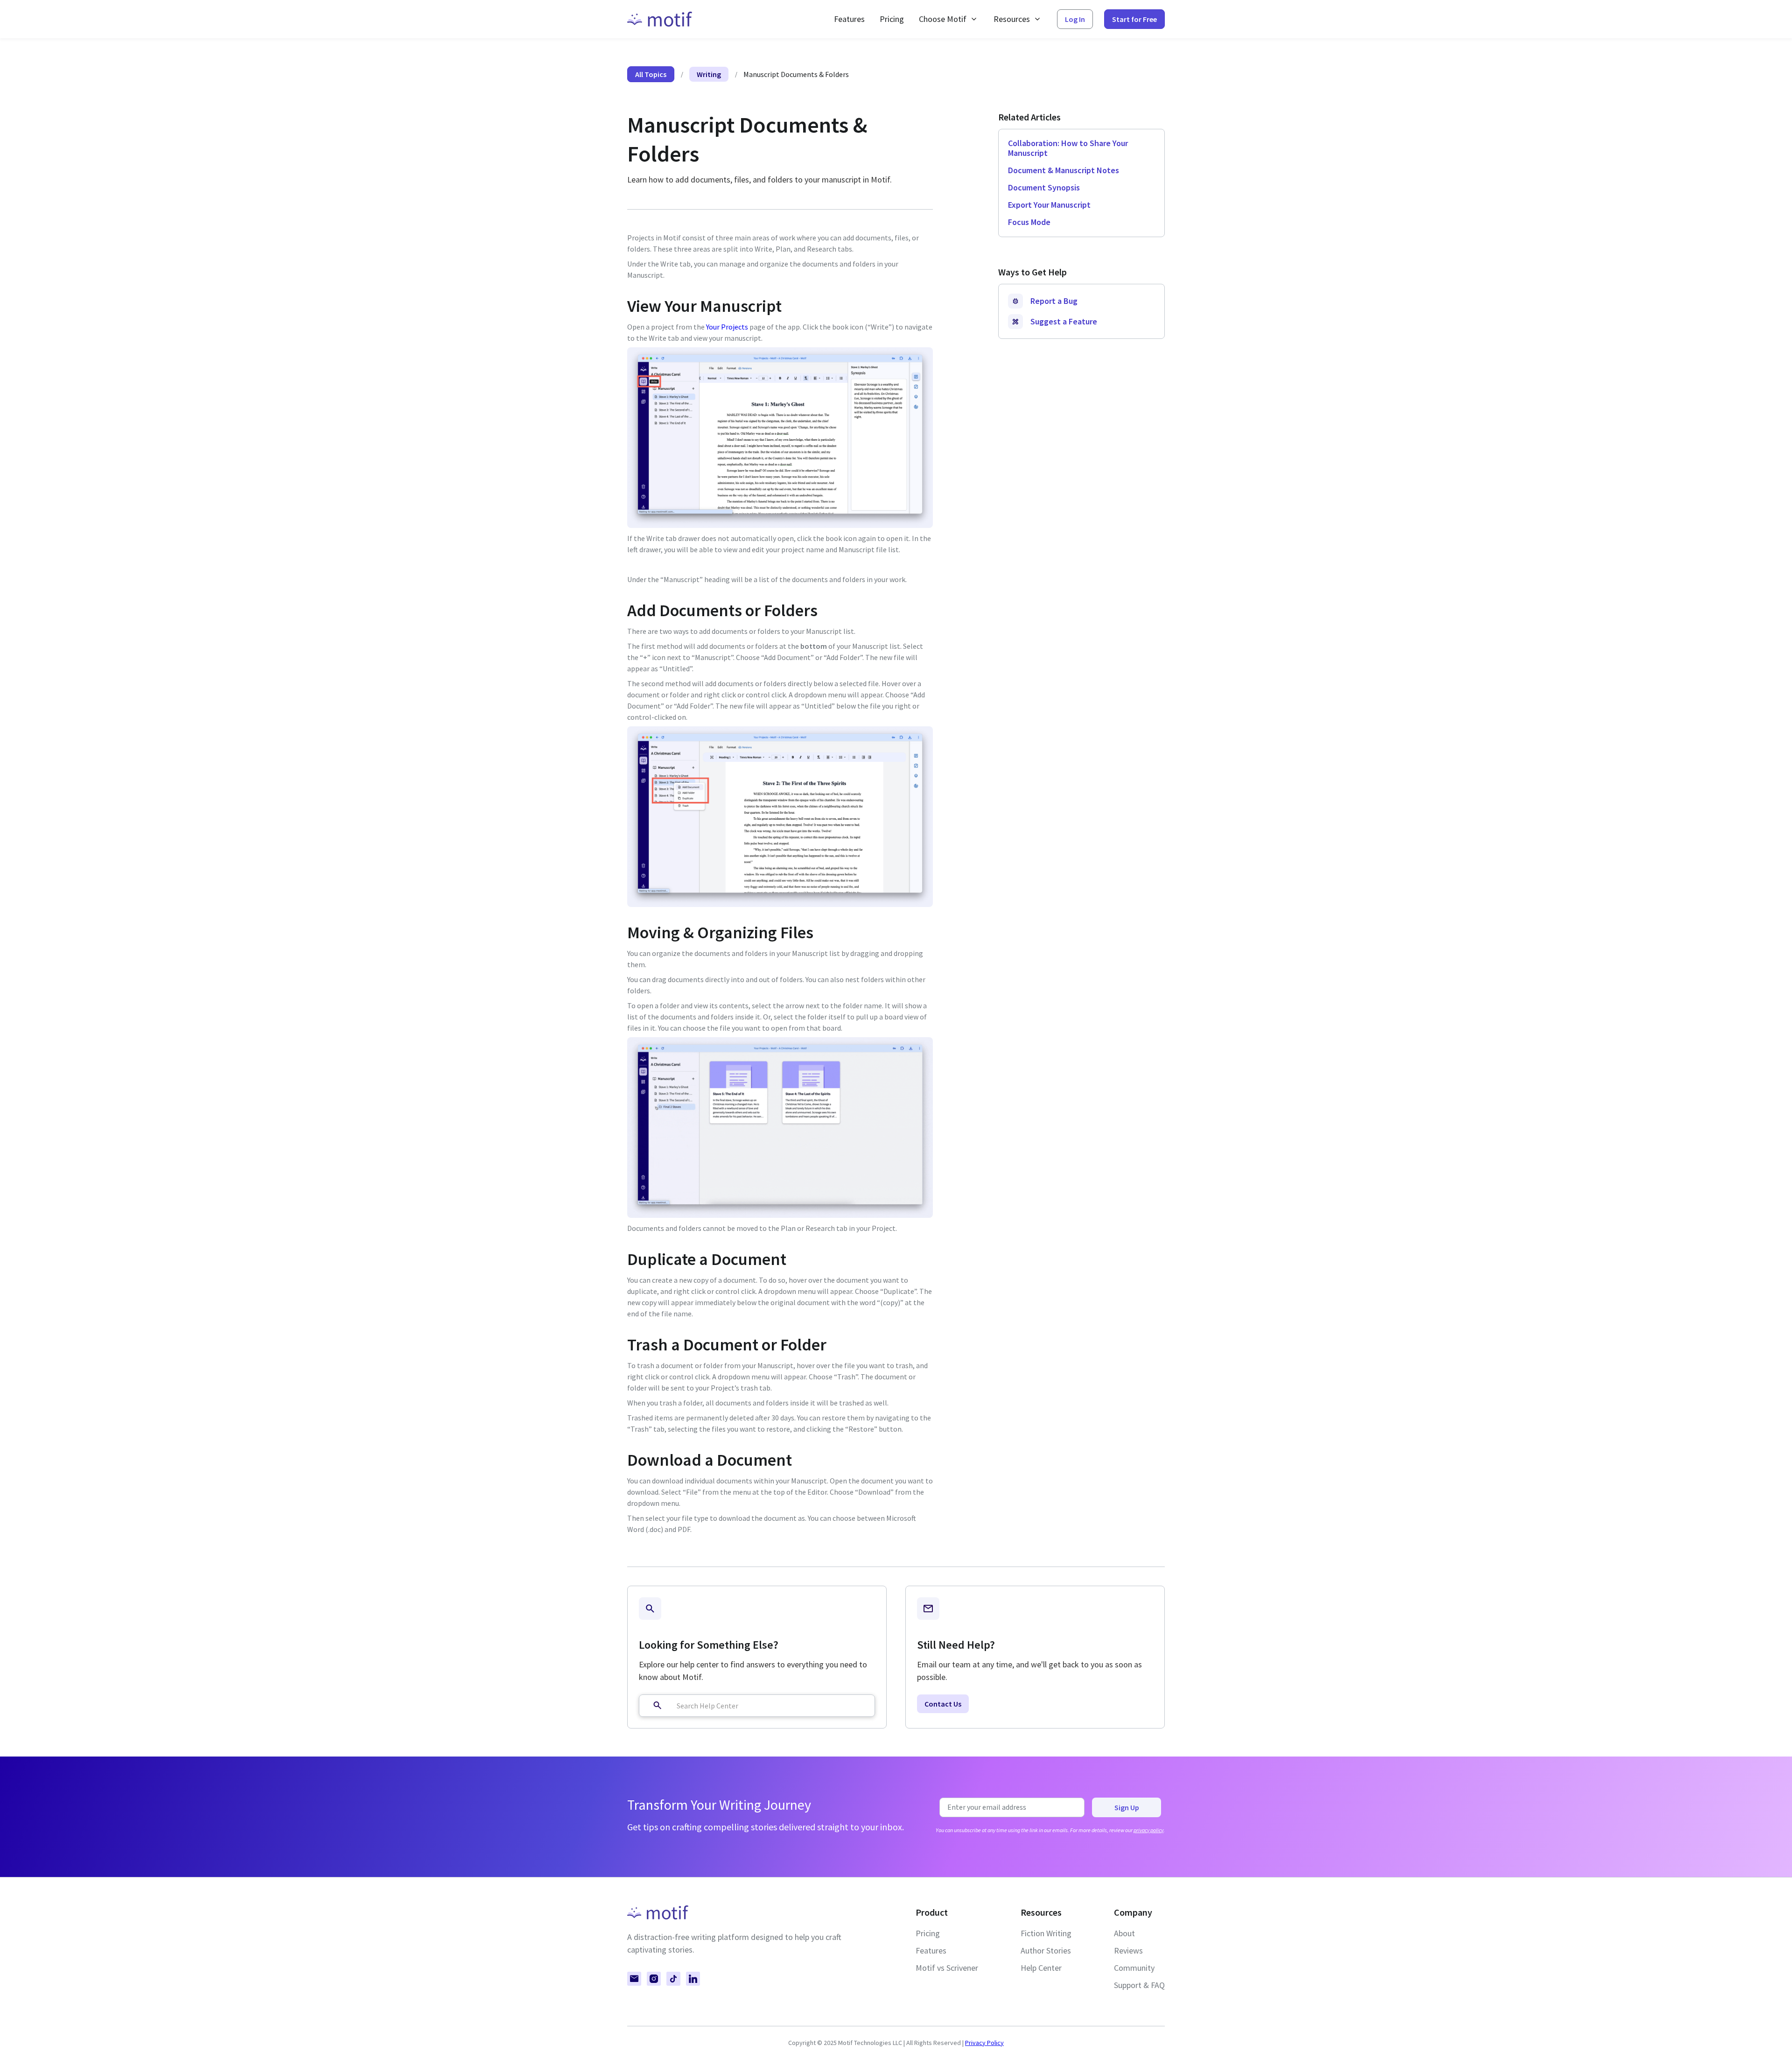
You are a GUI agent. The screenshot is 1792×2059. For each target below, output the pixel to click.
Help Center (1041, 1968)
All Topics (651, 74)
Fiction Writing (1046, 1933)
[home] (660, 19)
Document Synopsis (1044, 187)
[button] (949, 19)
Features (849, 19)
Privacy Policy (984, 2043)
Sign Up (1127, 1807)
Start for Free (1134, 19)
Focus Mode (1029, 222)
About (1124, 1933)
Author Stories (1046, 1950)
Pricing (892, 19)
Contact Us (943, 1704)
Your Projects (727, 327)
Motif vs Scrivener (947, 1968)
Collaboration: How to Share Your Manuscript (1068, 148)
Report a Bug (1054, 301)
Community (1134, 1968)
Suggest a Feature (1064, 322)
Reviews (1128, 1950)
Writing (709, 74)
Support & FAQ (1139, 1985)
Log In (1075, 19)
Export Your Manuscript (1049, 205)
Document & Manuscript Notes (1064, 170)
